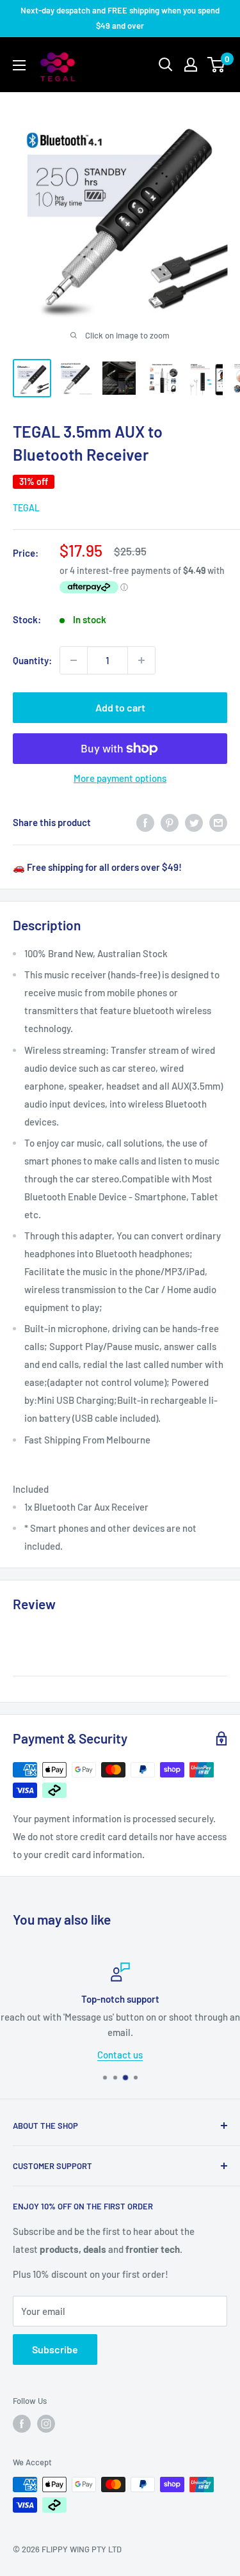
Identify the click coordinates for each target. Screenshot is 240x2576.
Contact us (120, 2054)
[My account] (191, 65)
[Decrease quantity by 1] (74, 660)
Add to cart (120, 707)
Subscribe (55, 2349)
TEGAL (26, 508)
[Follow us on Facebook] (22, 2424)
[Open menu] (19, 65)
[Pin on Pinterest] (170, 822)
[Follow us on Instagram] (46, 2424)
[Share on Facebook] (145, 822)
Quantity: (32, 660)
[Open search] (166, 65)
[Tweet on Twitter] (194, 822)
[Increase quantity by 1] (141, 660)
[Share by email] (218, 822)
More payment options (120, 778)
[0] (217, 65)
